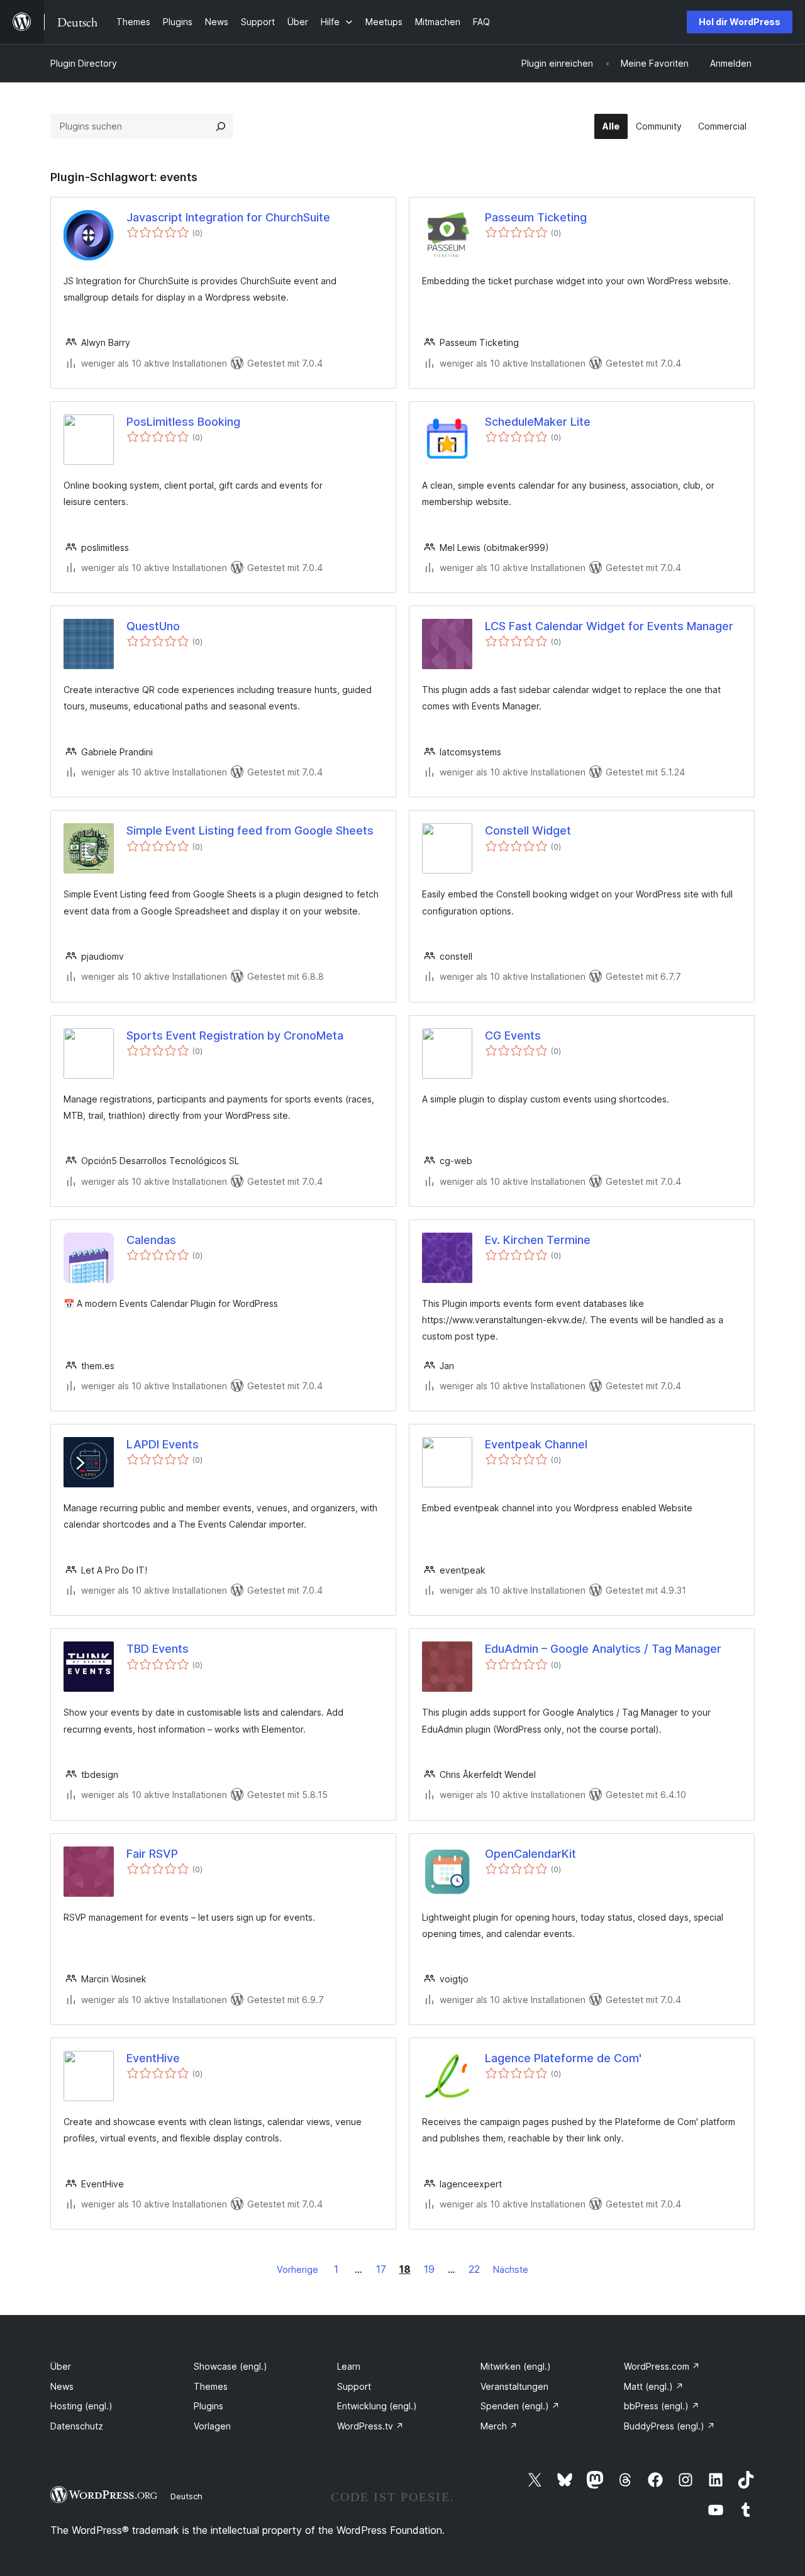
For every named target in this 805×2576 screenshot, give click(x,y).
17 (381, 2269)
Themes (211, 2386)
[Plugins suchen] (221, 126)
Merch (499, 2426)
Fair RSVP (152, 1854)
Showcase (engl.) (230, 2366)
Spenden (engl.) (520, 2406)
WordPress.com (662, 2366)
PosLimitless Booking (183, 422)
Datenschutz (77, 2426)
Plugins (208, 2406)
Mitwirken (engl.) (516, 2366)
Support (354, 2386)
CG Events (513, 1035)
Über (61, 2366)
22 (474, 2269)
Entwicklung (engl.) (377, 2406)
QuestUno (153, 626)
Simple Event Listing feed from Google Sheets (250, 830)
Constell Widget (528, 830)
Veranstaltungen (514, 2386)
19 (429, 2269)
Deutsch (186, 2496)
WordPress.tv (370, 2426)
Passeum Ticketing (536, 217)
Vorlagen (212, 2426)
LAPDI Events (163, 1444)
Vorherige (297, 2269)
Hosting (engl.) (81, 2406)
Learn (349, 2366)
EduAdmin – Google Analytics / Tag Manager (603, 1649)
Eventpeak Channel (536, 1444)
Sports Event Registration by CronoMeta (235, 1035)
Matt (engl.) (654, 2386)
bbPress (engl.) (662, 2406)
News (62, 2386)
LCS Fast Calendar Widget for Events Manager (609, 626)
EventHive (153, 2058)
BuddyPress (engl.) (669, 2426)
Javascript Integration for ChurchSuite (228, 217)
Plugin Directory (84, 63)
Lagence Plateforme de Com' (563, 2058)
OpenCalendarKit (530, 1854)
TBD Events (158, 1649)
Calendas (151, 1240)
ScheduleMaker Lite (538, 422)
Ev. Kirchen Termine (538, 1240)
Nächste (511, 2269)
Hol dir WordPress (740, 22)
